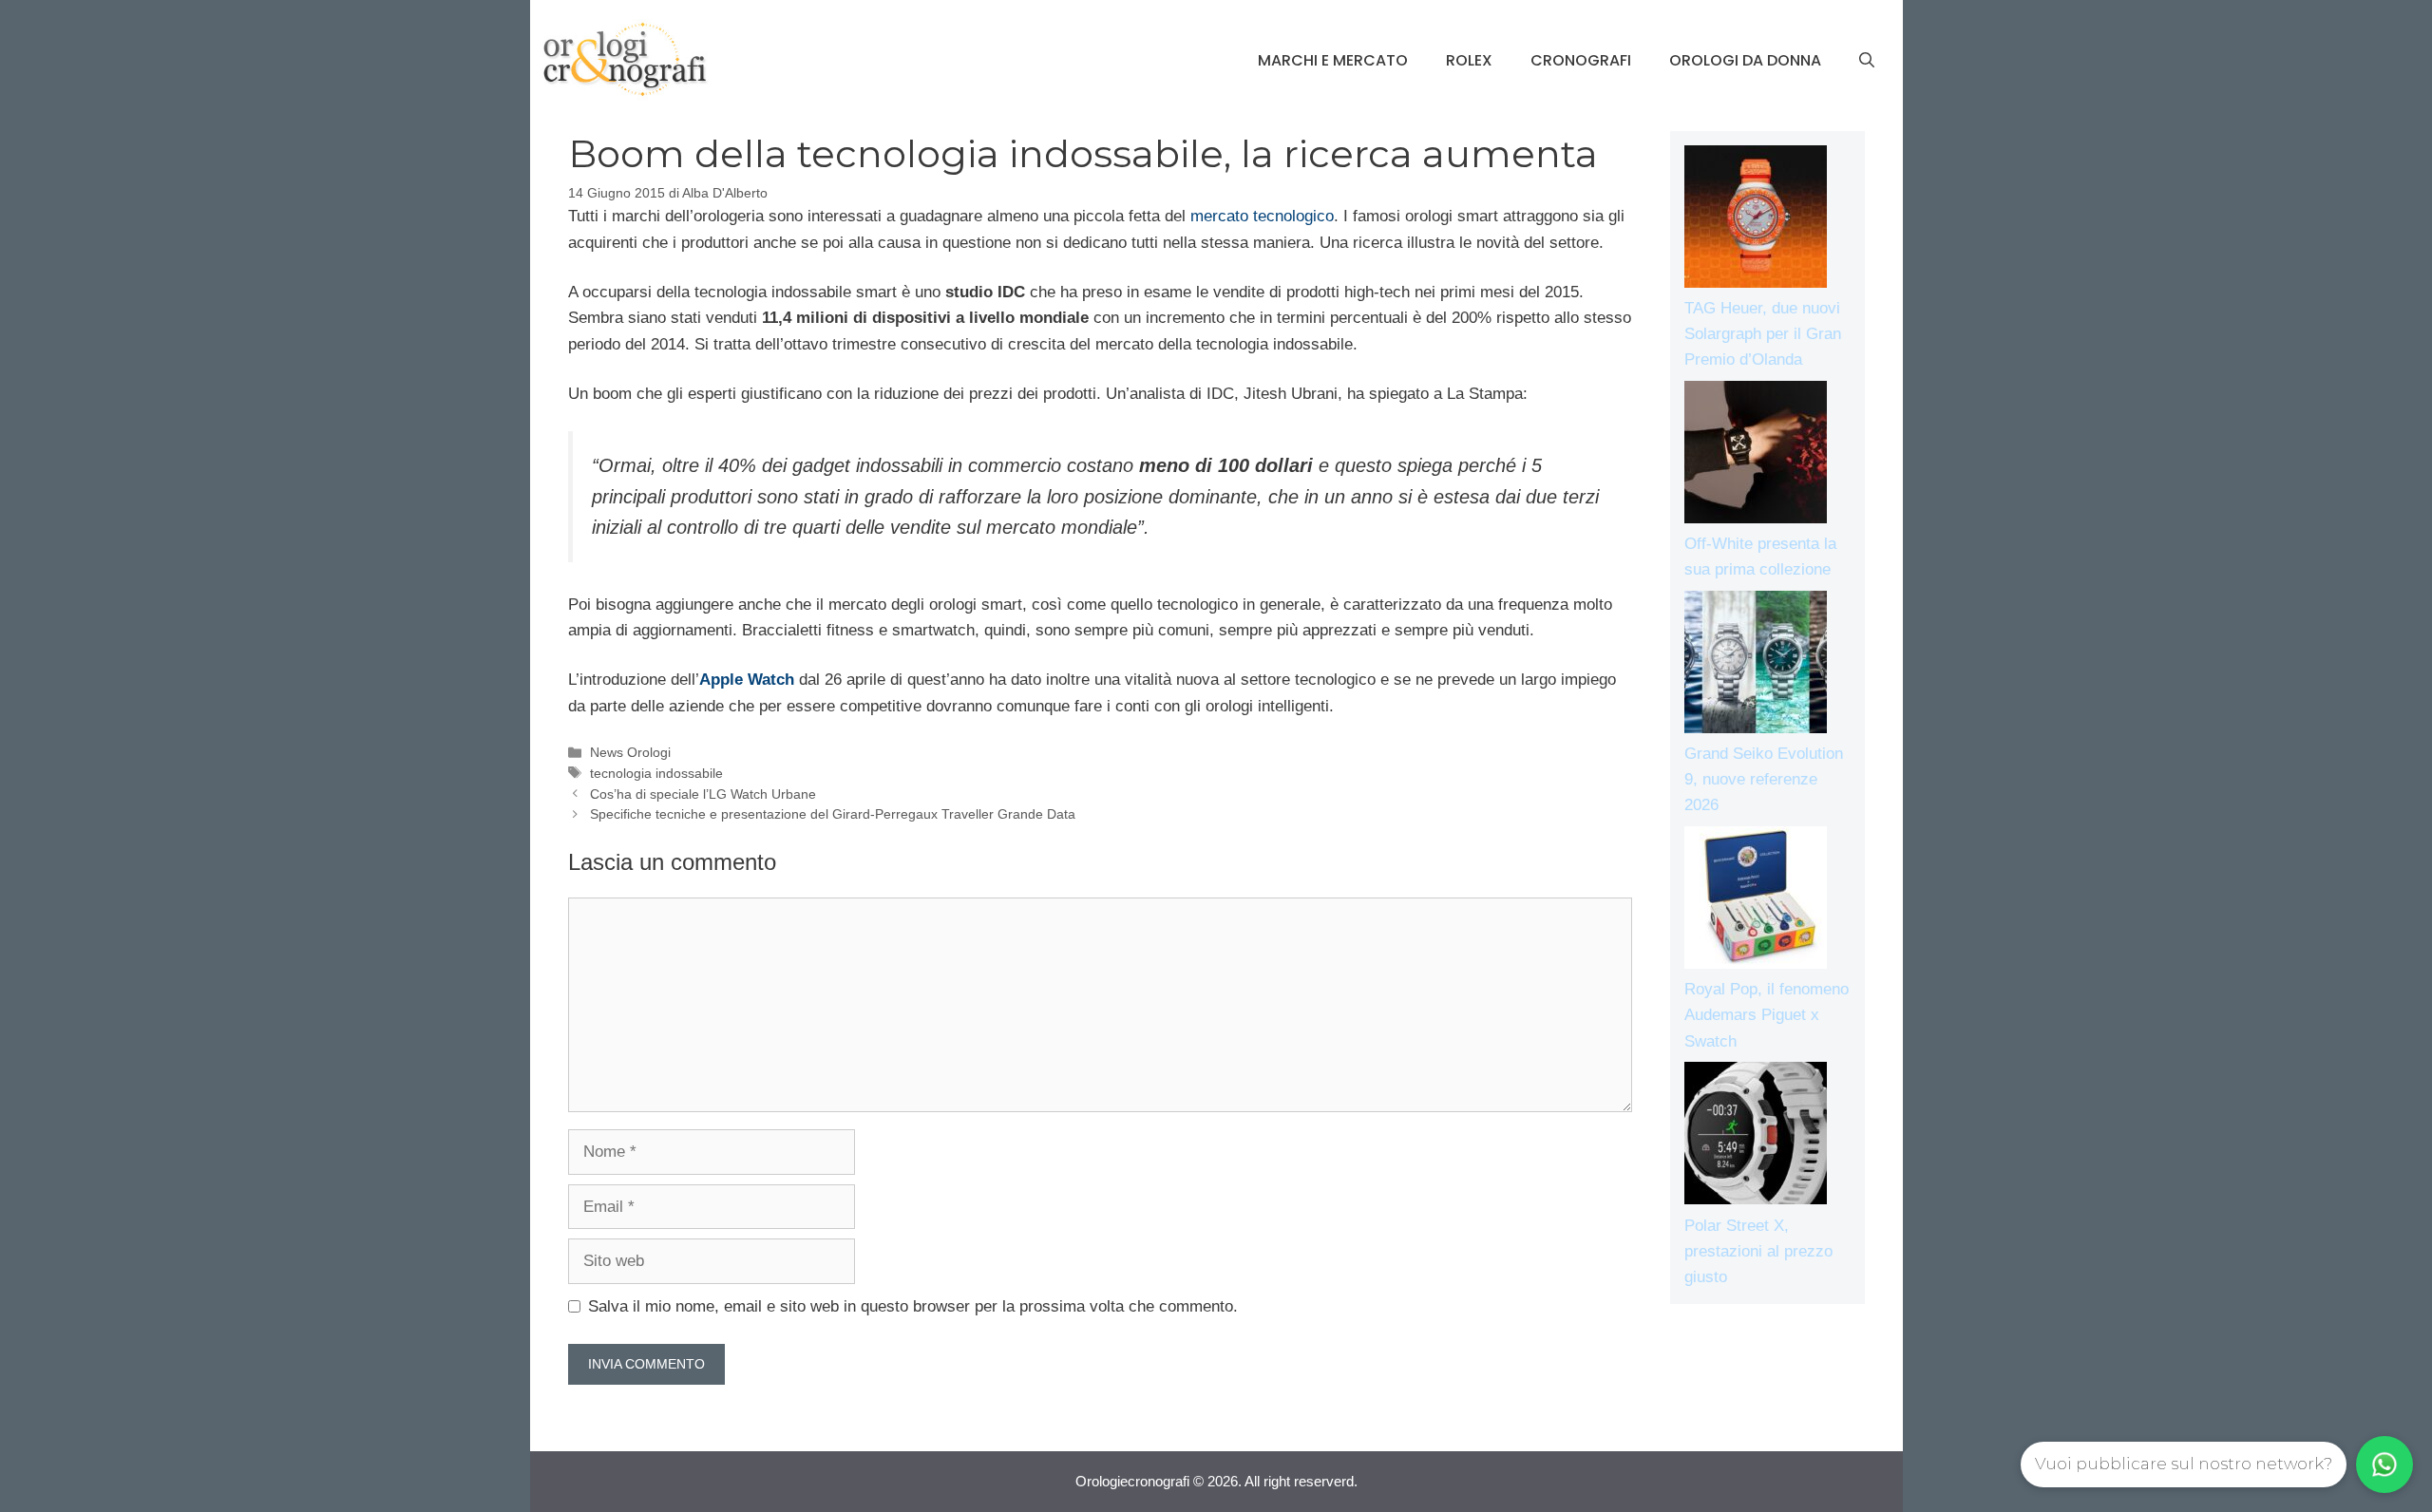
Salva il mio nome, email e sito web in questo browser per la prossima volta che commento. (913, 1306)
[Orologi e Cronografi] (625, 59)
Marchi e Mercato (1333, 60)
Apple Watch (747, 680)
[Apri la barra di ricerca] (1867, 61)
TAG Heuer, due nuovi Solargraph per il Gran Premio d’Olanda (1763, 334)
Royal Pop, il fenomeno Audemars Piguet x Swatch (1767, 1015)
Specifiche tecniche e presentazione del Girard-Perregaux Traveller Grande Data (833, 814)
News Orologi (630, 752)
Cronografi (1581, 60)
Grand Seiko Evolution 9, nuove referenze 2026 (1764, 779)
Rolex (1469, 60)
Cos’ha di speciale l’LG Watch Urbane (703, 794)
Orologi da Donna (1745, 60)
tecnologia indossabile (656, 773)
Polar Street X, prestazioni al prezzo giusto (1758, 1251)
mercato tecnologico (1262, 216)
